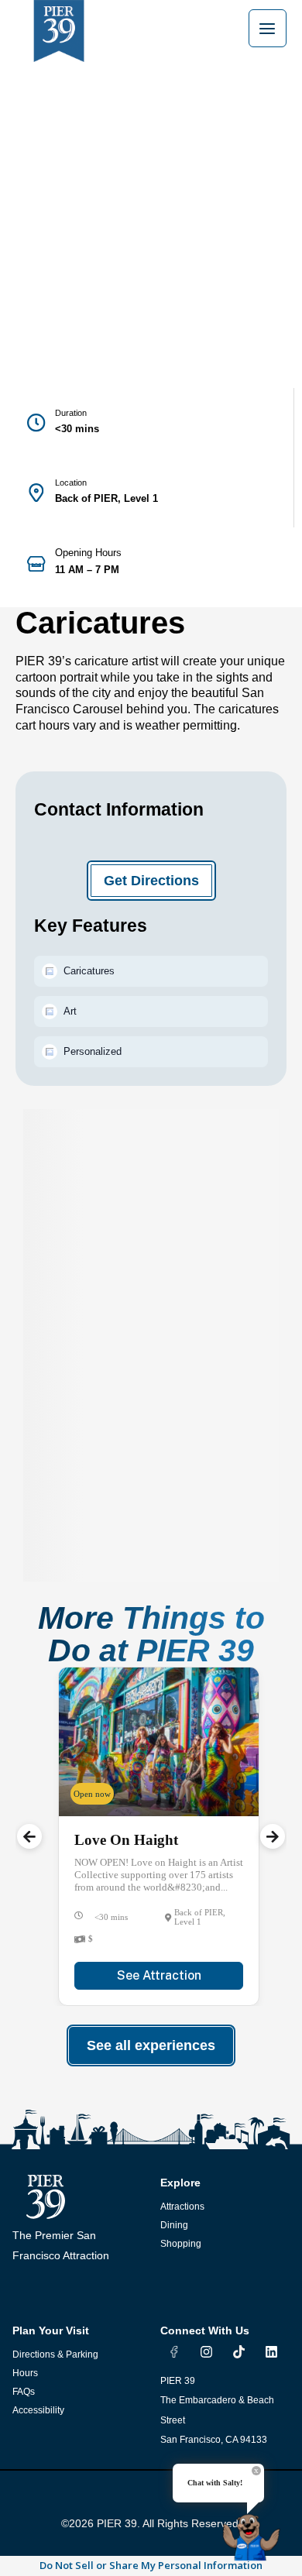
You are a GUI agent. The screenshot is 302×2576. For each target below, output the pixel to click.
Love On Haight (126, 1840)
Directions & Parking (55, 2354)
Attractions (182, 2207)
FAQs (24, 2392)
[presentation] (29, 1836)
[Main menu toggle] (268, 28)
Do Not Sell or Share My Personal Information (151, 2565)
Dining (174, 2225)
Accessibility (38, 2410)
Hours (25, 2373)
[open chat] (254, 2531)
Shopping (181, 2244)
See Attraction (159, 1975)
